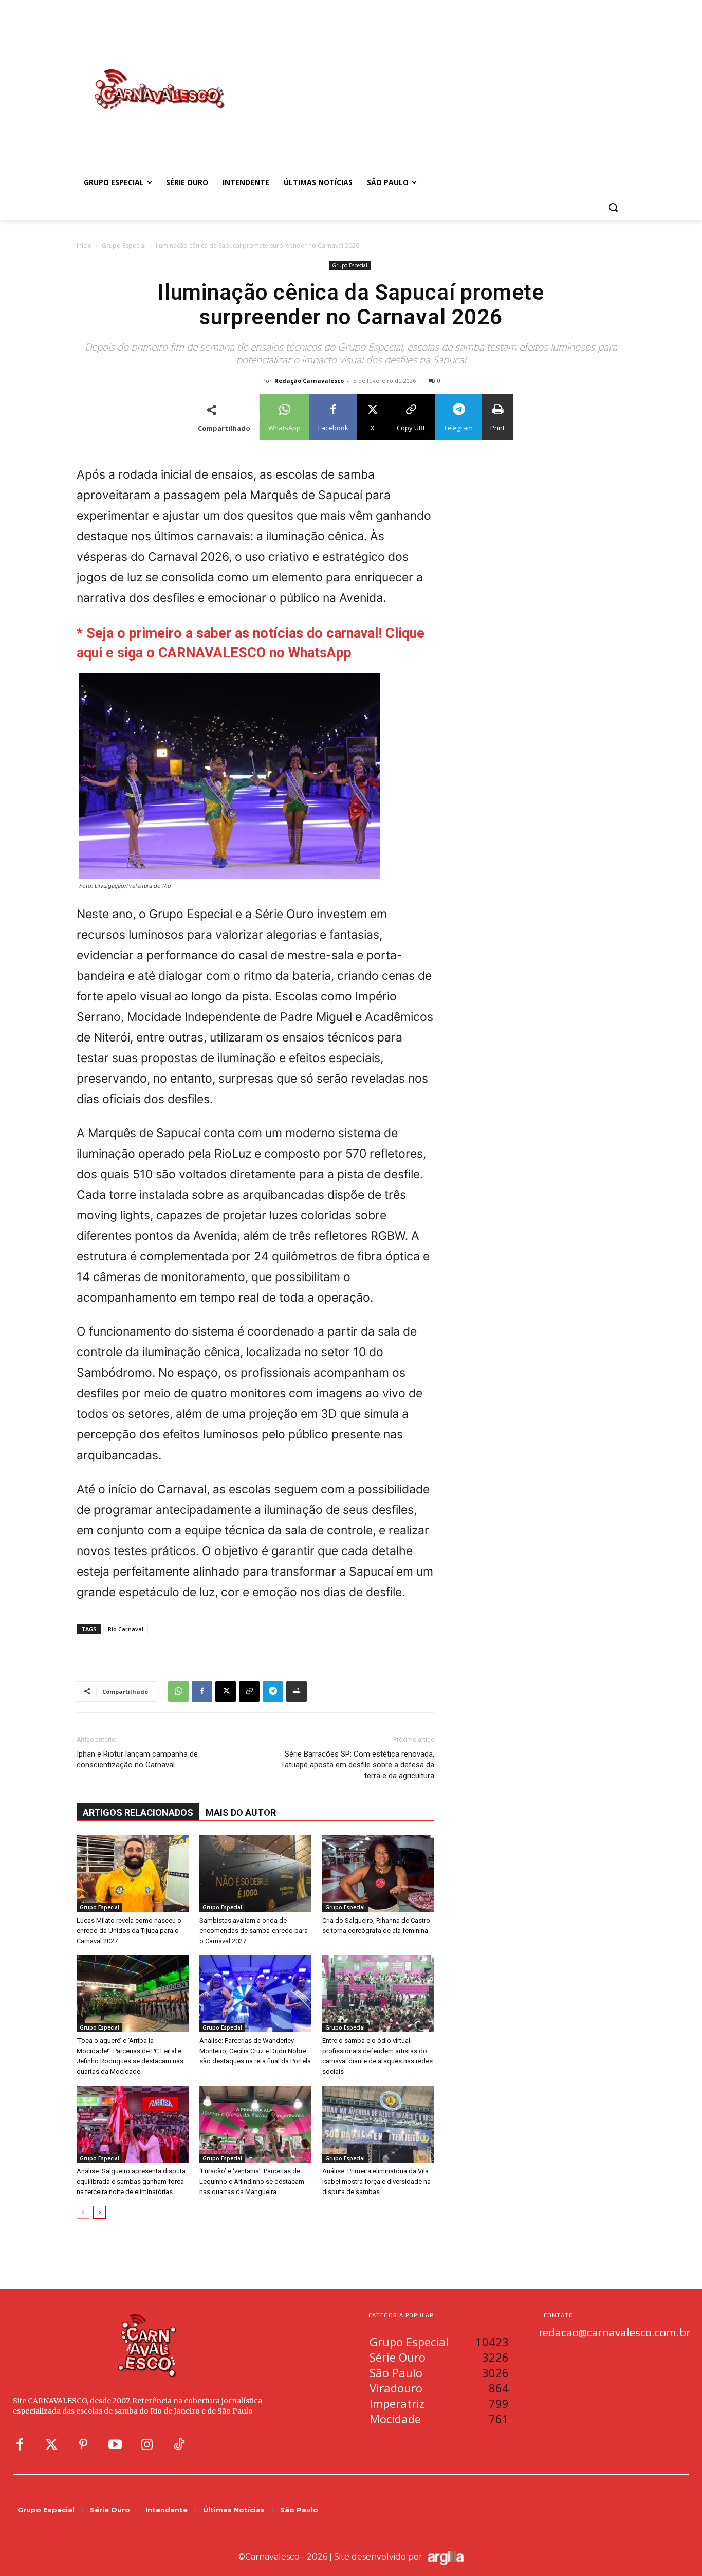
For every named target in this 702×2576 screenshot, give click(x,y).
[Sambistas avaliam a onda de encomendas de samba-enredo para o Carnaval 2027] (255, 1873)
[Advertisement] (433, 79)
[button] (613, 207)
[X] (226, 1691)
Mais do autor (241, 1812)
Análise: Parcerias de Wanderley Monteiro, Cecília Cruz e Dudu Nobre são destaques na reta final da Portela (255, 2051)
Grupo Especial (124, 245)
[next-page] (99, 2212)
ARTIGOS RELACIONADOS (138, 1812)
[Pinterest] (83, 2445)
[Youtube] (115, 2445)
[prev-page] (83, 2212)
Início (84, 245)
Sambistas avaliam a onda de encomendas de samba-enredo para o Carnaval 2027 (254, 1931)
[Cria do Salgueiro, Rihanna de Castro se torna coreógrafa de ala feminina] (378, 1873)
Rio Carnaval (126, 1629)
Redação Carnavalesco (309, 381)
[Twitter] (51, 2445)
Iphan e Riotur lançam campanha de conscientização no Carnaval (137, 1759)
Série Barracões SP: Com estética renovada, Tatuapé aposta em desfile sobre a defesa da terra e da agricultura (357, 1765)
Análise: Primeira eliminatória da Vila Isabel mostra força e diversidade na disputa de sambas (376, 2181)
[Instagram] (147, 2445)
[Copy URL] (249, 1691)
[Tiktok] (179, 2445)
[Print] (297, 1691)
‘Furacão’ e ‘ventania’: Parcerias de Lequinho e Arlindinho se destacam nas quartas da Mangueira (252, 2181)
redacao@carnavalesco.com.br (614, 2332)
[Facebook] (202, 1691)
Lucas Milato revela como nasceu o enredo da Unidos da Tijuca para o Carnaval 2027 (129, 1931)
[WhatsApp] (178, 1691)
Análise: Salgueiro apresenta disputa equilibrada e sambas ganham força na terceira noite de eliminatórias (131, 2181)
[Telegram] (273, 1691)
